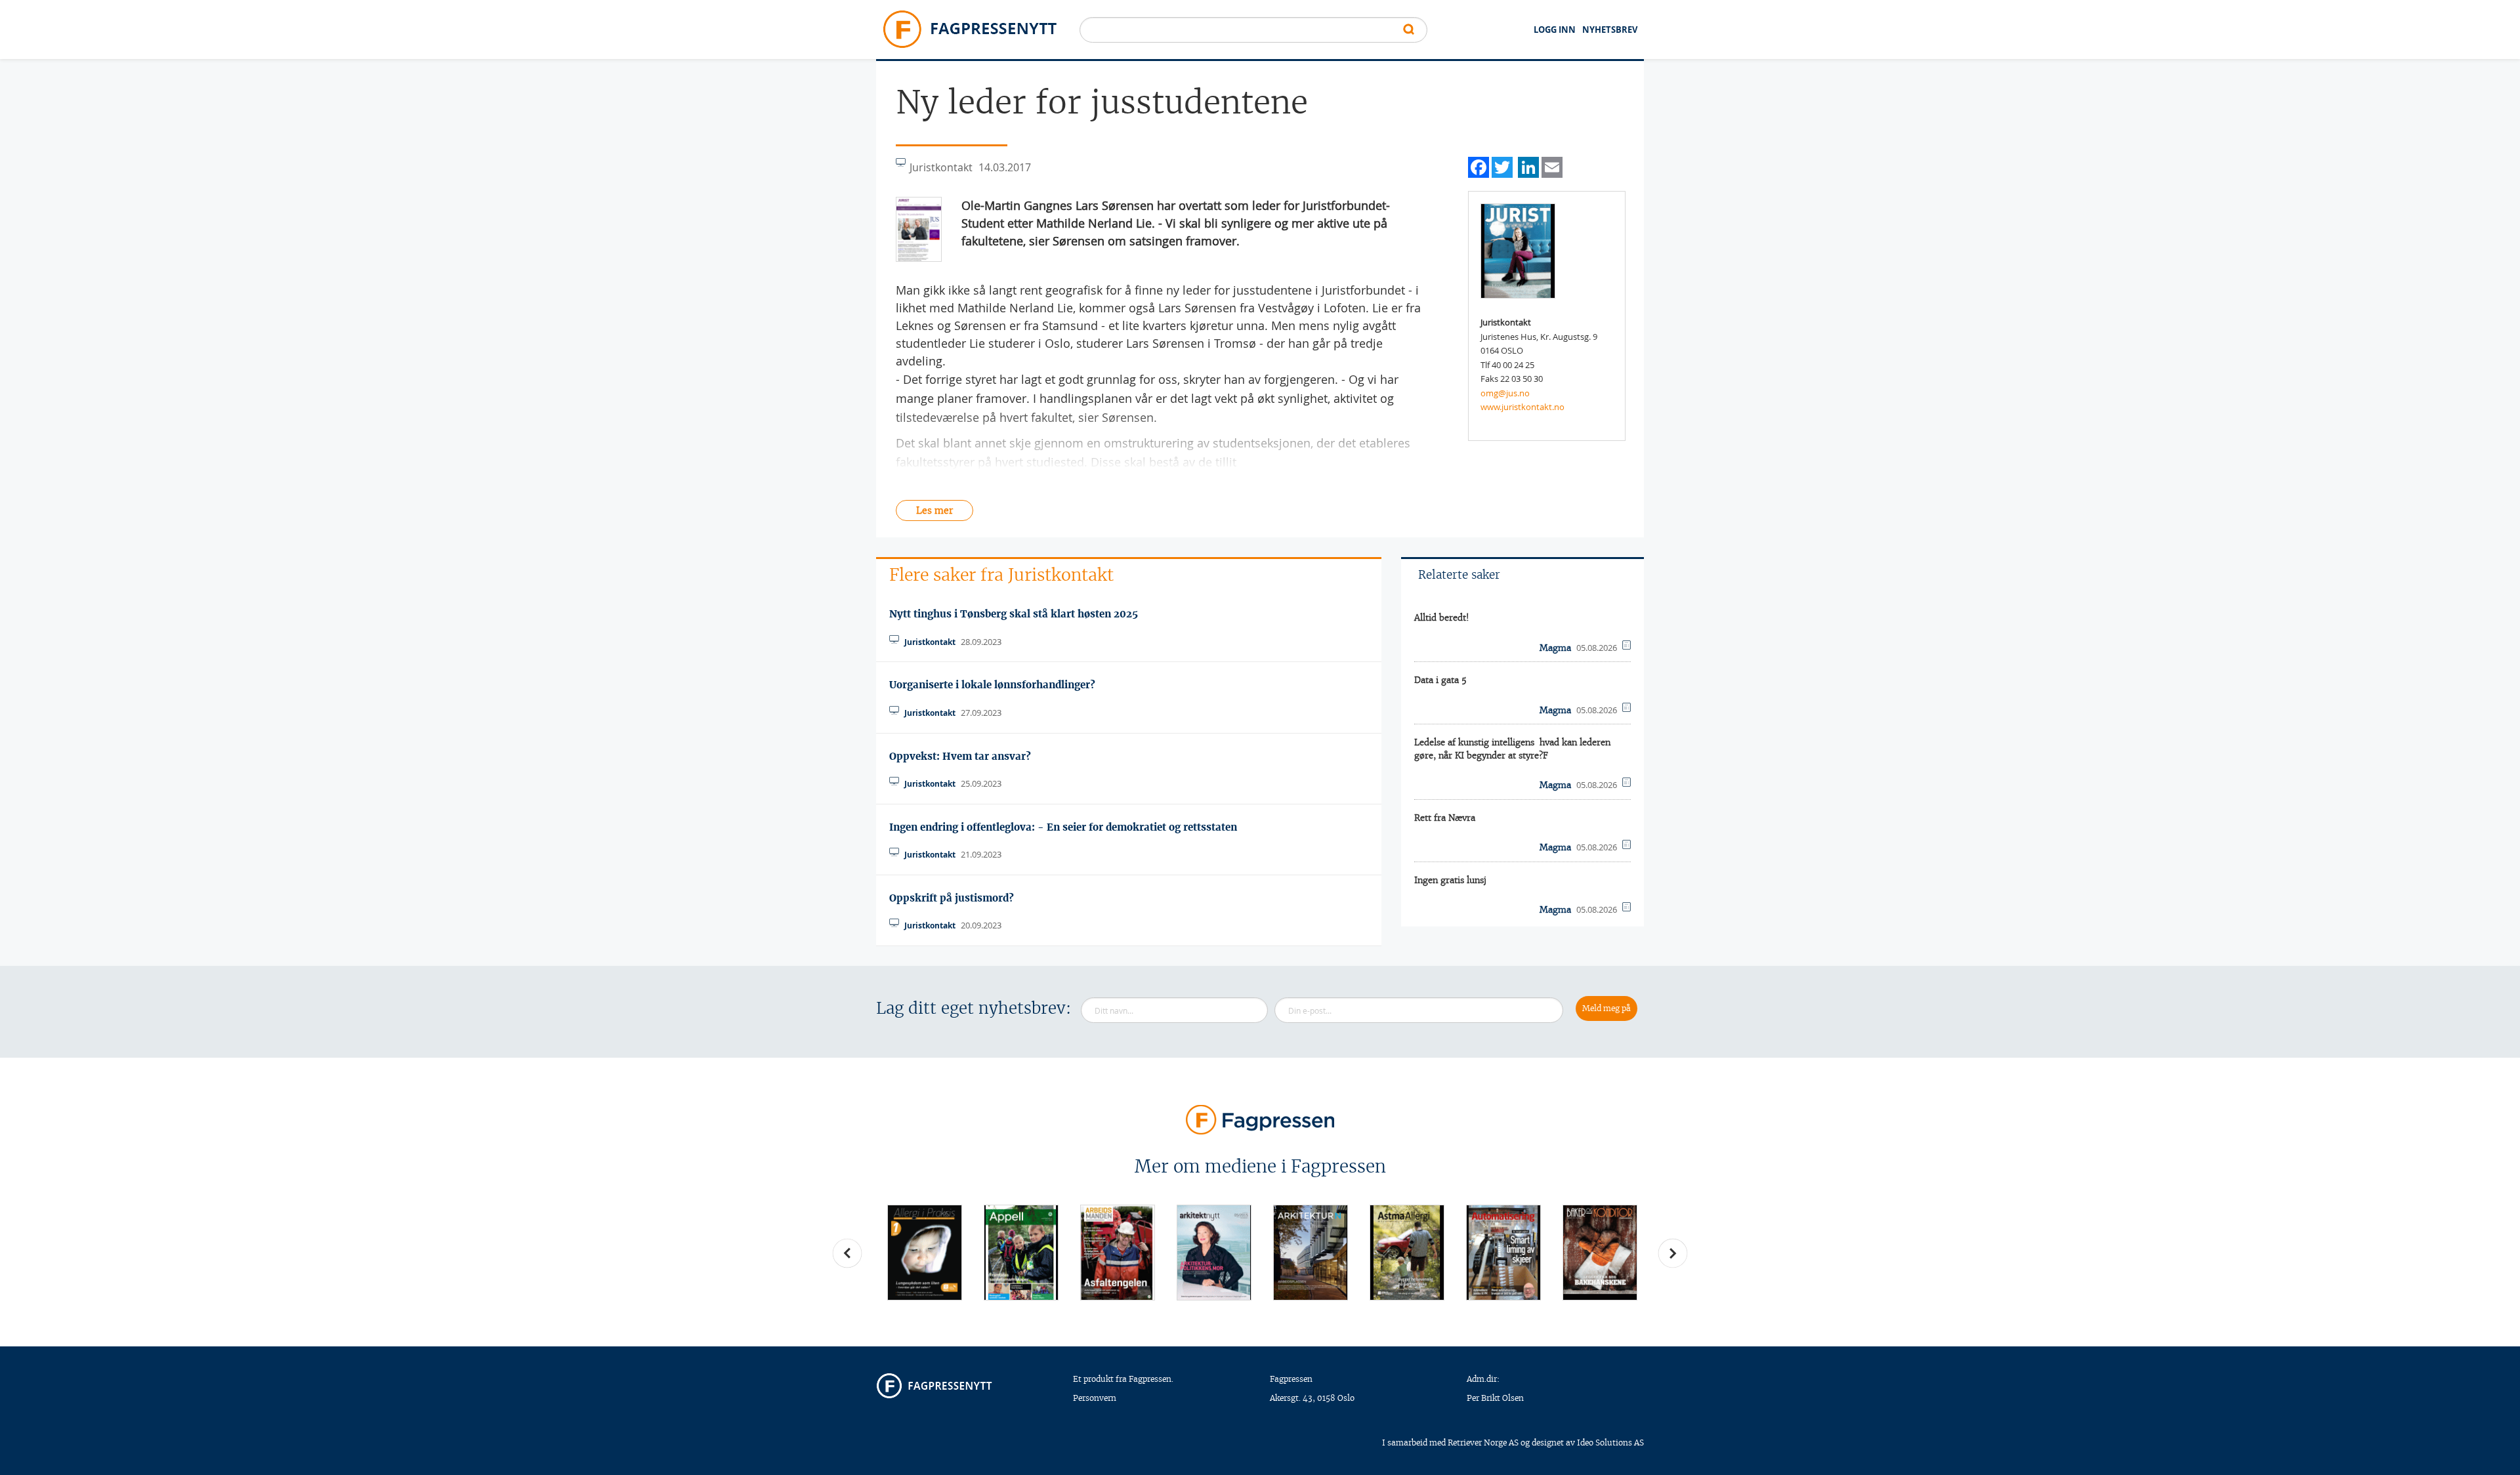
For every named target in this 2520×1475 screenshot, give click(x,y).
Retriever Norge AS (1483, 1443)
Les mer (934, 510)
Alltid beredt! (1442, 618)
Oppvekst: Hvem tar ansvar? (960, 756)
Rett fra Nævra (1445, 818)
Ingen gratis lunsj (1450, 880)
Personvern (1095, 1398)
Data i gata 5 (1440, 680)
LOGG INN (1555, 30)
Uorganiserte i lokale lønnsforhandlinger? (992, 685)
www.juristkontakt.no (1522, 407)
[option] (924, 1252)
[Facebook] (1479, 166)
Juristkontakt (930, 642)
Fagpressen (1291, 1379)
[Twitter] (1502, 166)
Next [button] (1673, 1253)
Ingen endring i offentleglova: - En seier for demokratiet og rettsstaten (1063, 827)
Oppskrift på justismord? (952, 898)
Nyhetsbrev (1610, 30)
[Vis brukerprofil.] (1518, 250)
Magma (1555, 648)
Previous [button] (847, 1253)
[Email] (1552, 166)
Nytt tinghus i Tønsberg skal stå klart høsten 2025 (1014, 614)
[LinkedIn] (1528, 166)
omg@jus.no (1505, 393)
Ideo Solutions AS (1610, 1443)
